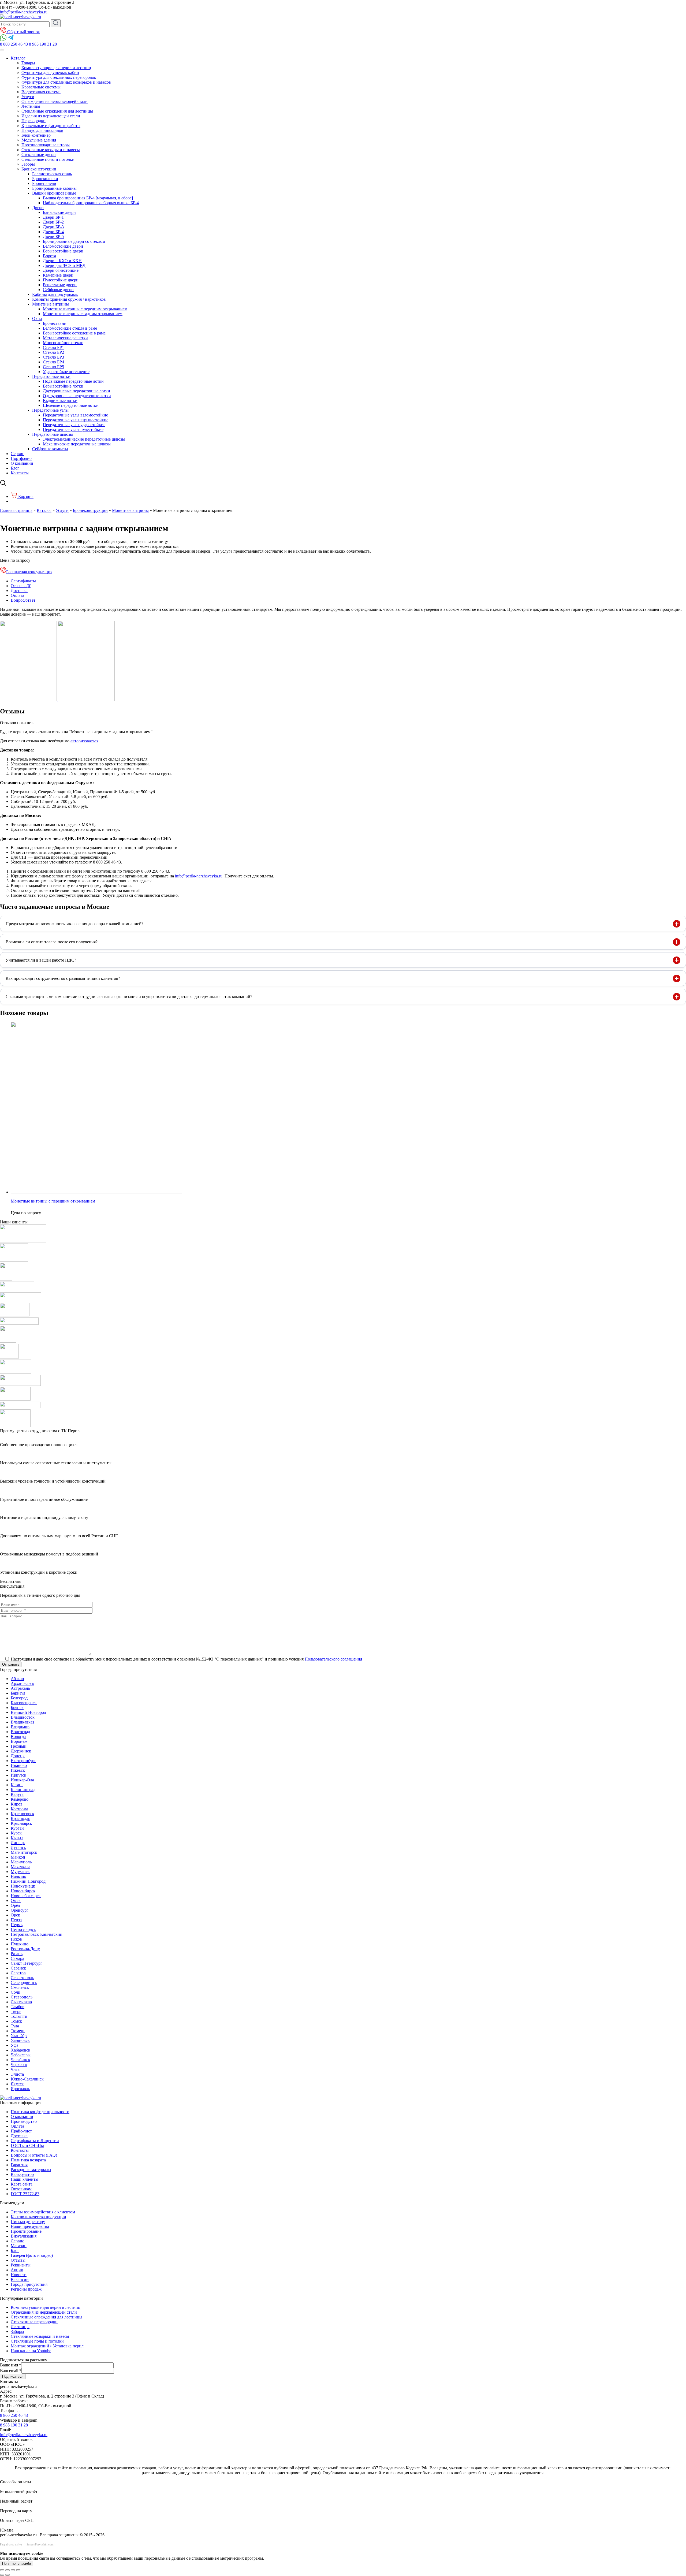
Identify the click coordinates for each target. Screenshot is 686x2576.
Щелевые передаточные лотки (71, 405)
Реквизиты (21, 2265)
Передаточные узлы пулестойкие (73, 429)
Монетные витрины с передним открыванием (85, 309)
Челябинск (20, 2060)
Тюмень (18, 2031)
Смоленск (20, 1987)
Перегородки (33, 121)
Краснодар (20, 1819)
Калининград (23, 1790)
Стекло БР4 (53, 362)
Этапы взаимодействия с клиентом (43, 2212)
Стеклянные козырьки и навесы (51, 150)
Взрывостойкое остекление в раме (74, 333)
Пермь (17, 1925)
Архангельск (23, 1683)
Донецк (18, 1756)
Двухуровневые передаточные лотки (77, 391)
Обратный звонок (23, 32)
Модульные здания (39, 140)
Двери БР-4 (53, 232)
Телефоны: (10, 2411)
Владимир (20, 1727)
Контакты (20, 473)
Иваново (19, 1765)
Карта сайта (22, 2184)
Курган (17, 1828)
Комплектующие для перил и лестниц (56, 68)
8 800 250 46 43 (14, 2415)
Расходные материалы (31, 2170)
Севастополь (22, 1978)
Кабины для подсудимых (55, 294)
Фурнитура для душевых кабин (50, 72)
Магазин (19, 2246)
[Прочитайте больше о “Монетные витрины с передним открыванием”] (45, 1213)
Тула (15, 2026)
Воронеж (19, 1741)
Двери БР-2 (53, 222)
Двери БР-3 (53, 227)
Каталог (44, 510)
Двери (38, 208)
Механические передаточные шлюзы (77, 444)
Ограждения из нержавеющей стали (55, 101)
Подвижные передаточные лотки (73, 381)
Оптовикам (21, 2189)
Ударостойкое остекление (66, 372)
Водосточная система (41, 92)
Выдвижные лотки (60, 401)
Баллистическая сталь (52, 174)
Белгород (19, 1698)
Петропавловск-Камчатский (37, 1934)
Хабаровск (20, 2050)
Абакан (17, 1679)
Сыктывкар (21, 2002)
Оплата (17, 2126)
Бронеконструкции (39, 169)
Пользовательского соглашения (333, 1659)
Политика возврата (28, 2160)
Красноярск (21, 1823)
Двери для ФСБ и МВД (64, 265)
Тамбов (18, 2007)
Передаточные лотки (51, 376)
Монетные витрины (51, 304)
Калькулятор (22, 2174)
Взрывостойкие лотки (63, 386)
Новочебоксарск (26, 1896)
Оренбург (20, 1910)
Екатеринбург (23, 1761)
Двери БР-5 (53, 237)
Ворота (49, 256)
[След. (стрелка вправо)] (8, 2575)
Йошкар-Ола (22, 1780)
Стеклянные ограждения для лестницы (57, 111)
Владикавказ (22, 1722)
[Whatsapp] (4, 39)
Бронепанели (44, 183)
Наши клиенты (25, 2179)
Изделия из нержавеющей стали (51, 116)
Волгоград (20, 1732)
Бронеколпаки (45, 179)
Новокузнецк (23, 1886)
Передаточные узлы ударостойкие (74, 425)
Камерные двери (58, 275)
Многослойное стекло (63, 343)
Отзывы (18, 2260)
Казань (17, 1785)
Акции (17, 2270)
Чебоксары (21, 2055)
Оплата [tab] (17, 595)
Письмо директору (28, 2222)
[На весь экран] (8, 2570)
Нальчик (18, 1876)
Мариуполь (21, 1862)
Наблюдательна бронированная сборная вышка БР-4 (91, 203)
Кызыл (17, 1838)
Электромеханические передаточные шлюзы (84, 439)
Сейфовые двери (58, 290)
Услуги (28, 97)
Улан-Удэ (19, 2036)
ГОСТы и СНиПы (27, 2145)
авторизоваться (84, 741)
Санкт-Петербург (27, 1963)
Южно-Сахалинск (27, 2079)
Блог (15, 468)
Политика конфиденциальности (40, 2112)
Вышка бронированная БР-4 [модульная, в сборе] (88, 198)
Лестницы (31, 106)
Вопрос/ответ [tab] (23, 600)
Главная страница (16, 510)
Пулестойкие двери (61, 280)
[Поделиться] (13, 2570)
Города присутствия (29, 2284)
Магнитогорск (24, 1852)
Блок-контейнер (36, 135)
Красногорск (23, 1814)
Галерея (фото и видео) (32, 2255)
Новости (19, 2275)
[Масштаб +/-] (2, 2570)
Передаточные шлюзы (53, 434)
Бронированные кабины (54, 188)
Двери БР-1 (53, 217)
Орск (15, 1915)
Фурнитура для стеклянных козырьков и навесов (66, 82)
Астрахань (20, 1688)
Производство (24, 2121)
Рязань (17, 1954)
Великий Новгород (28, 1712)
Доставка (19, 2136)
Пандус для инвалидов (42, 130)
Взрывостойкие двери (63, 251)
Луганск (18, 1847)
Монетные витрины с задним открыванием (83, 314)
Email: (5, 2430)
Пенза (16, 1920)
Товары (28, 63)
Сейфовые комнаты (50, 449)
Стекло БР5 (53, 367)
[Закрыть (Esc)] (18, 2570)
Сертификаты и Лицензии (35, 2141)
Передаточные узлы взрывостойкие (76, 420)
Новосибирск (23, 1891)
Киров (17, 1804)
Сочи (16, 1992)
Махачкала (20, 1867)
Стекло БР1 (53, 347)
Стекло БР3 (53, 357)
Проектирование (26, 2231)
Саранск (18, 1968)
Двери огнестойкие (61, 270)
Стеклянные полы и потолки (48, 159)
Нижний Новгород (28, 1881)
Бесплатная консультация (29, 572)
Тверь (16, 2011)
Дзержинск (21, 1751)
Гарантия (19, 2165)
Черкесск (19, 2065)
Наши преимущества (30, 2226)
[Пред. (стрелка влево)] (2, 2575)
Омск (16, 1901)
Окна (37, 319)
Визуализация (24, 2236)
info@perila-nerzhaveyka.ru (24, 12)
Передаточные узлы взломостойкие (75, 415)
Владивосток (23, 1717)
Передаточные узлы (50, 410)
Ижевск (18, 1770)
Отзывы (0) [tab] (21, 586)
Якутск (17, 2084)
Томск (16, 2021)
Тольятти (19, 2016)
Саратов (18, 1973)
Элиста (17, 2074)
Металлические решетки (65, 338)
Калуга (17, 1794)
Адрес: (6, 2391)
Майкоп (18, 1857)
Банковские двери (59, 212)
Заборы (28, 164)
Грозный (19, 1746)
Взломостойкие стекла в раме (70, 328)
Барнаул (18, 1693)
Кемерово (20, 1799)
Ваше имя (11, 2365)
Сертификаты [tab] (23, 581)
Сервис (17, 454)
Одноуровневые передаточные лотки (77, 396)
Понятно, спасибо (16, 2564)
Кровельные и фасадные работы (51, 126)
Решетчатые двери (60, 285)
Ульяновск (20, 2040)
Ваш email (11, 2371)
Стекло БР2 (53, 352)
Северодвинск (24, 1983)
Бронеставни (55, 323)
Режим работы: (14, 2401)
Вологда (18, 1736)
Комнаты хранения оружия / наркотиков (69, 299)
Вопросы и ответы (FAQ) (34, 2155)
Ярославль (20, 2089)
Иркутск (18, 1775)
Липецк (18, 1843)
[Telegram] (11, 39)
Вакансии (20, 2279)
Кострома (19, 1809)
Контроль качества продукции (38, 2217)
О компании (22, 463)
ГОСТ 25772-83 (25, 2194)
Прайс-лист (21, 2131)
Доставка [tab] (19, 591)
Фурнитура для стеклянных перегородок (59, 77)
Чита (15, 2069)
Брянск (17, 1708)
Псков (16, 1939)
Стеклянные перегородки (34, 2322)
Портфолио (21, 458)
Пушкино (20, 1944)
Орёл (15, 1905)
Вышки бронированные (54, 193)
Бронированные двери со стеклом (74, 241)
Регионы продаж (26, 2289)
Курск (16, 1833)
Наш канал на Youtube (31, 2351)
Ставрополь (22, 1997)
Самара (17, 1958)
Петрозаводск (23, 1929)
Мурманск (20, 1872)
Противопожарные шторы (46, 145)
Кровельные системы (41, 87)
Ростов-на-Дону (25, 1949)
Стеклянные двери (39, 155)
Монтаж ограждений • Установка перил (47, 2346)
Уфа (14, 2045)
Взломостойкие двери (63, 246)
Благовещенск (24, 1703)
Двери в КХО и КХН (62, 261)
